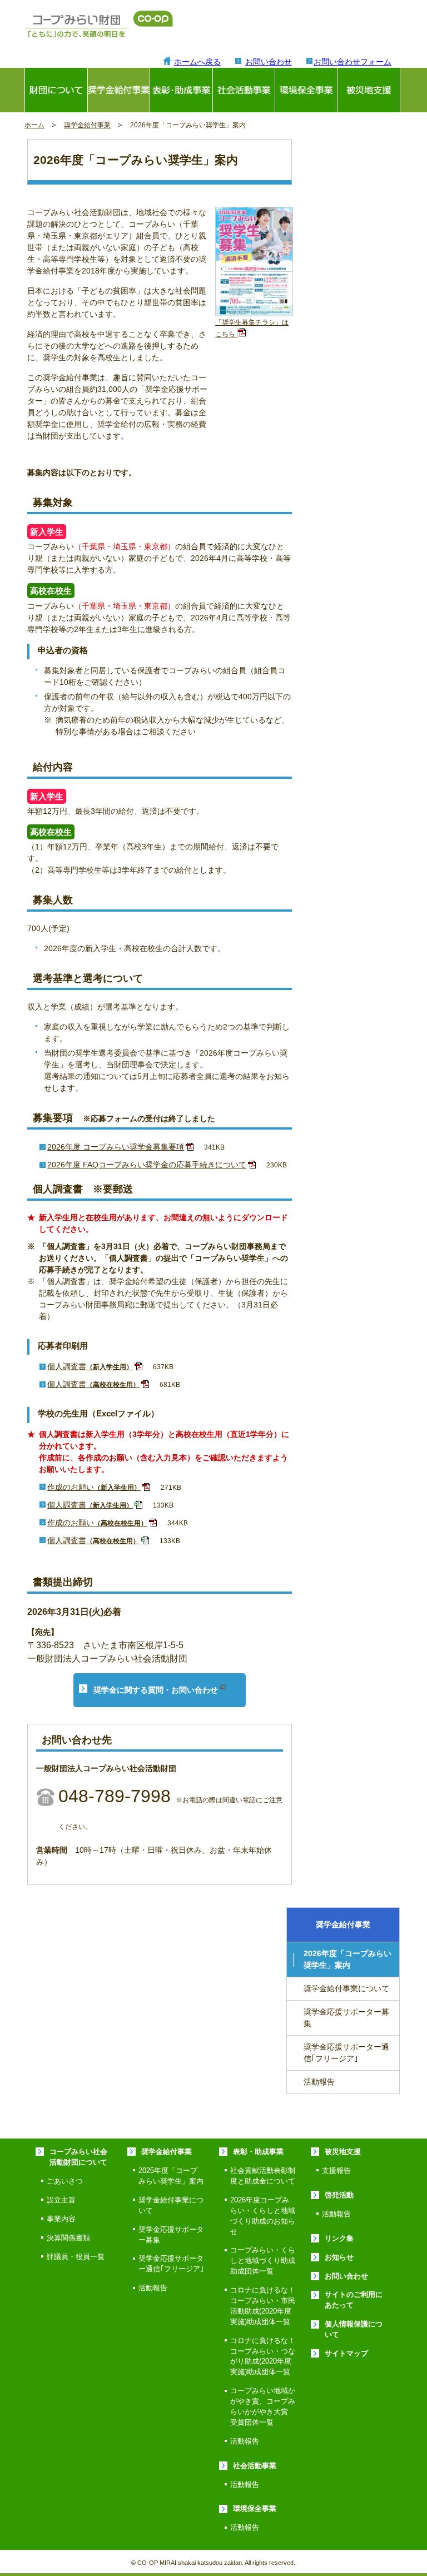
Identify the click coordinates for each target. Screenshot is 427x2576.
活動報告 (319, 2082)
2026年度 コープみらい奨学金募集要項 (116, 1147)
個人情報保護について (354, 2329)
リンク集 (339, 2239)
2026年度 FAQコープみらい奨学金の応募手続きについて (147, 1165)
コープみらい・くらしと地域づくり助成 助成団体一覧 (266, 2261)
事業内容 (61, 2219)
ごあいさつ (65, 2181)
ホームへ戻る (197, 62)
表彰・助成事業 (258, 2152)
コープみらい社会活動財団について (78, 2157)
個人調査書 (90, 1366)
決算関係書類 (68, 2238)
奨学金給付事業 (119, 90)
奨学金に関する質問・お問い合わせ (157, 1690)
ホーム (34, 125)
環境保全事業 (306, 90)
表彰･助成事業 (181, 90)
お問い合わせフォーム (352, 62)
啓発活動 (339, 2195)
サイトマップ (346, 2354)
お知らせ (339, 2257)
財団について (56, 90)
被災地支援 (368, 90)
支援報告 (336, 2171)
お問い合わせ (269, 62)
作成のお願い (94, 1487)
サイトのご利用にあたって (354, 2300)
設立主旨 (61, 2200)
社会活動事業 (244, 90)
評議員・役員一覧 (76, 2257)
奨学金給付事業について (346, 1988)
